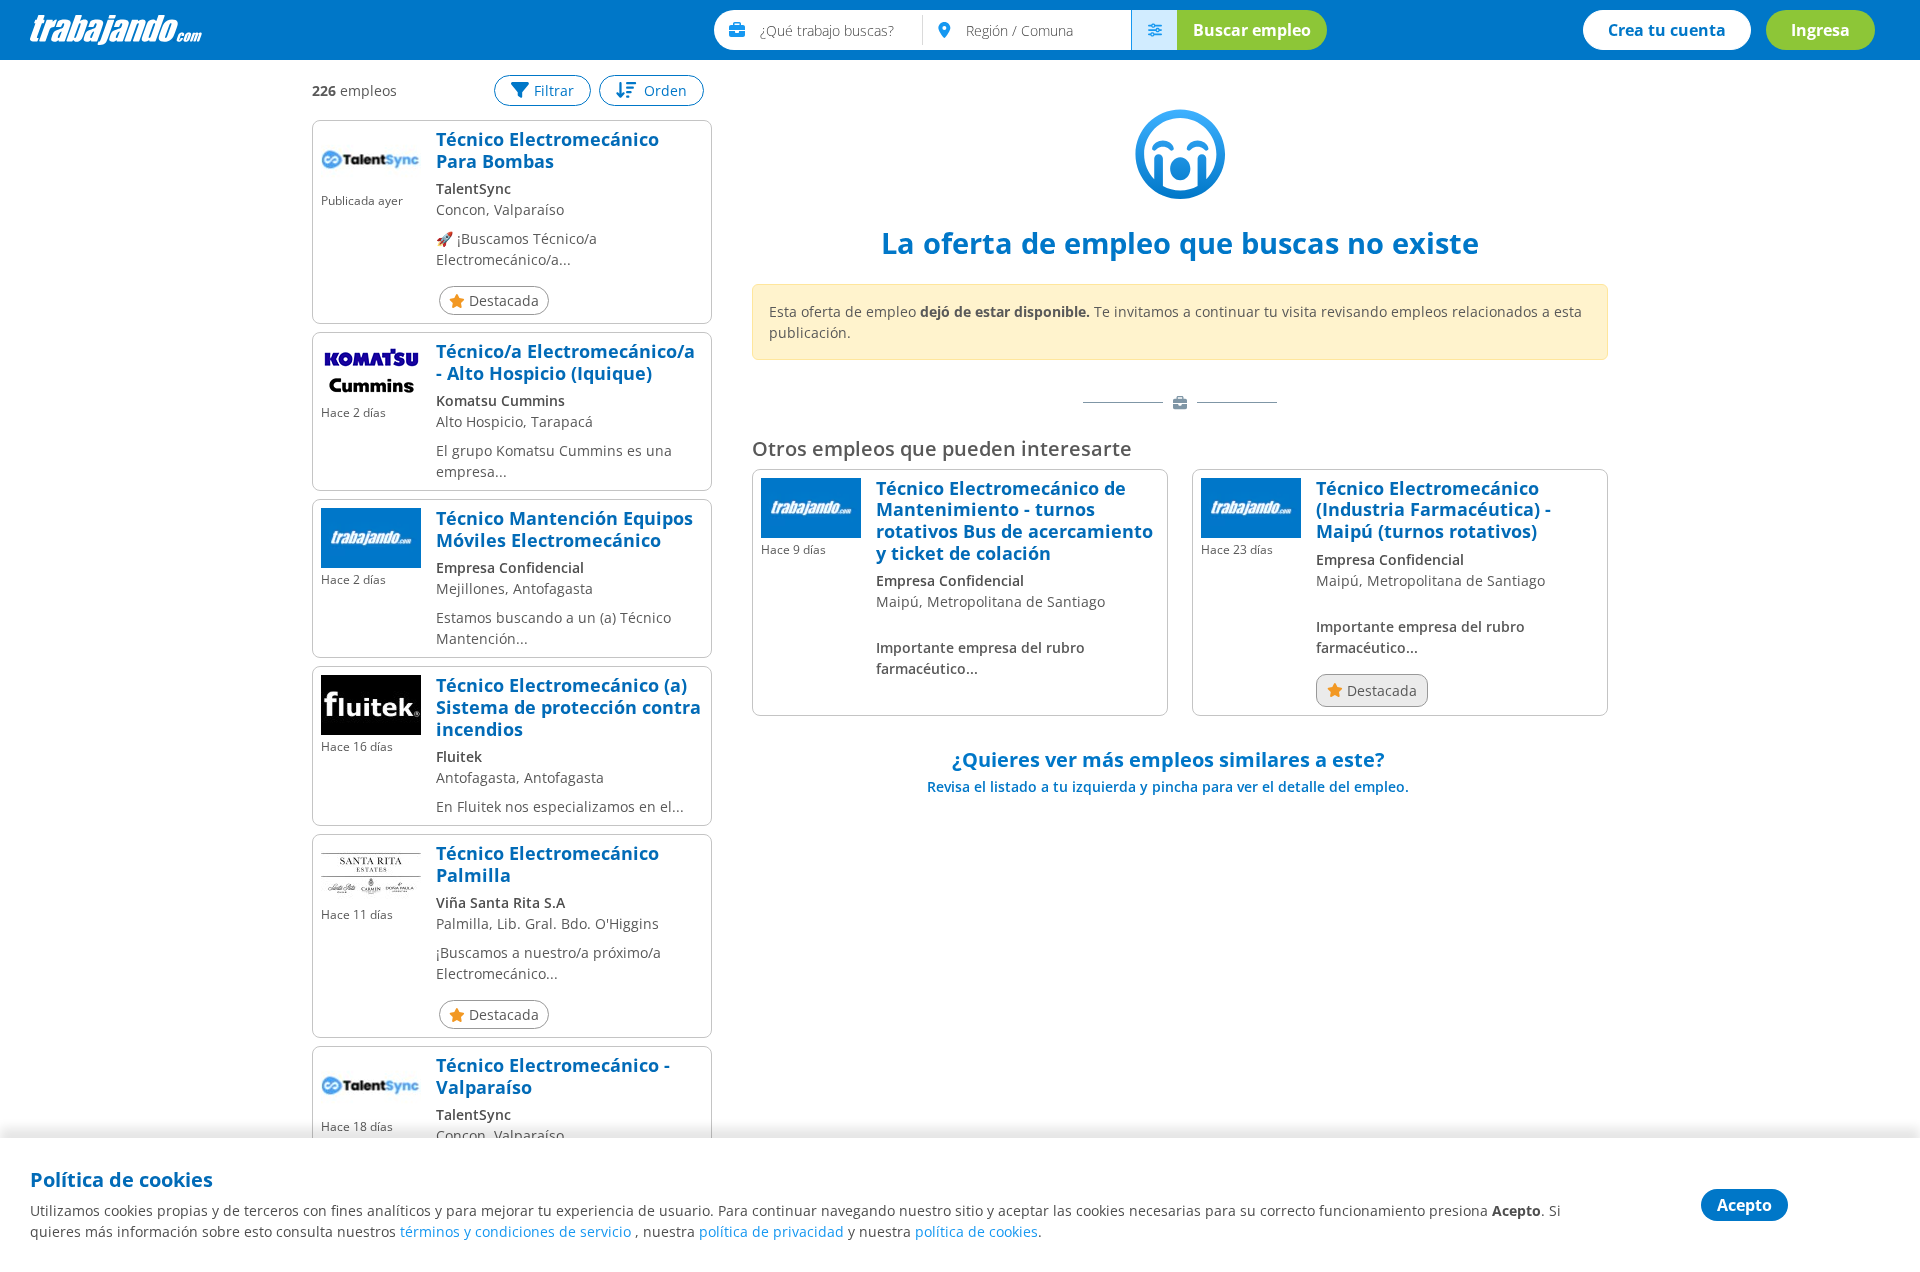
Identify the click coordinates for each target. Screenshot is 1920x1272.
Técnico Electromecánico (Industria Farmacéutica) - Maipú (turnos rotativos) (1433, 510)
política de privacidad (771, 1231)
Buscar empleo (1252, 30)
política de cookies (976, 1231)
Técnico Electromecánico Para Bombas (547, 150)
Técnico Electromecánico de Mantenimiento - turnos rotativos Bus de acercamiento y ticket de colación (1014, 521)
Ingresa (1820, 30)
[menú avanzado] (1154, 30)
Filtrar (554, 90)
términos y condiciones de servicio (515, 1231)
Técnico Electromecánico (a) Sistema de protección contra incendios (568, 707)
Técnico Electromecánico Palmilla (547, 864)
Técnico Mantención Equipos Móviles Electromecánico (564, 529)
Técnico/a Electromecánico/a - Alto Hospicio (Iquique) (565, 362)
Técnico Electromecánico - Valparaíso (553, 1076)
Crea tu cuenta (1667, 30)
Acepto (1744, 1205)
